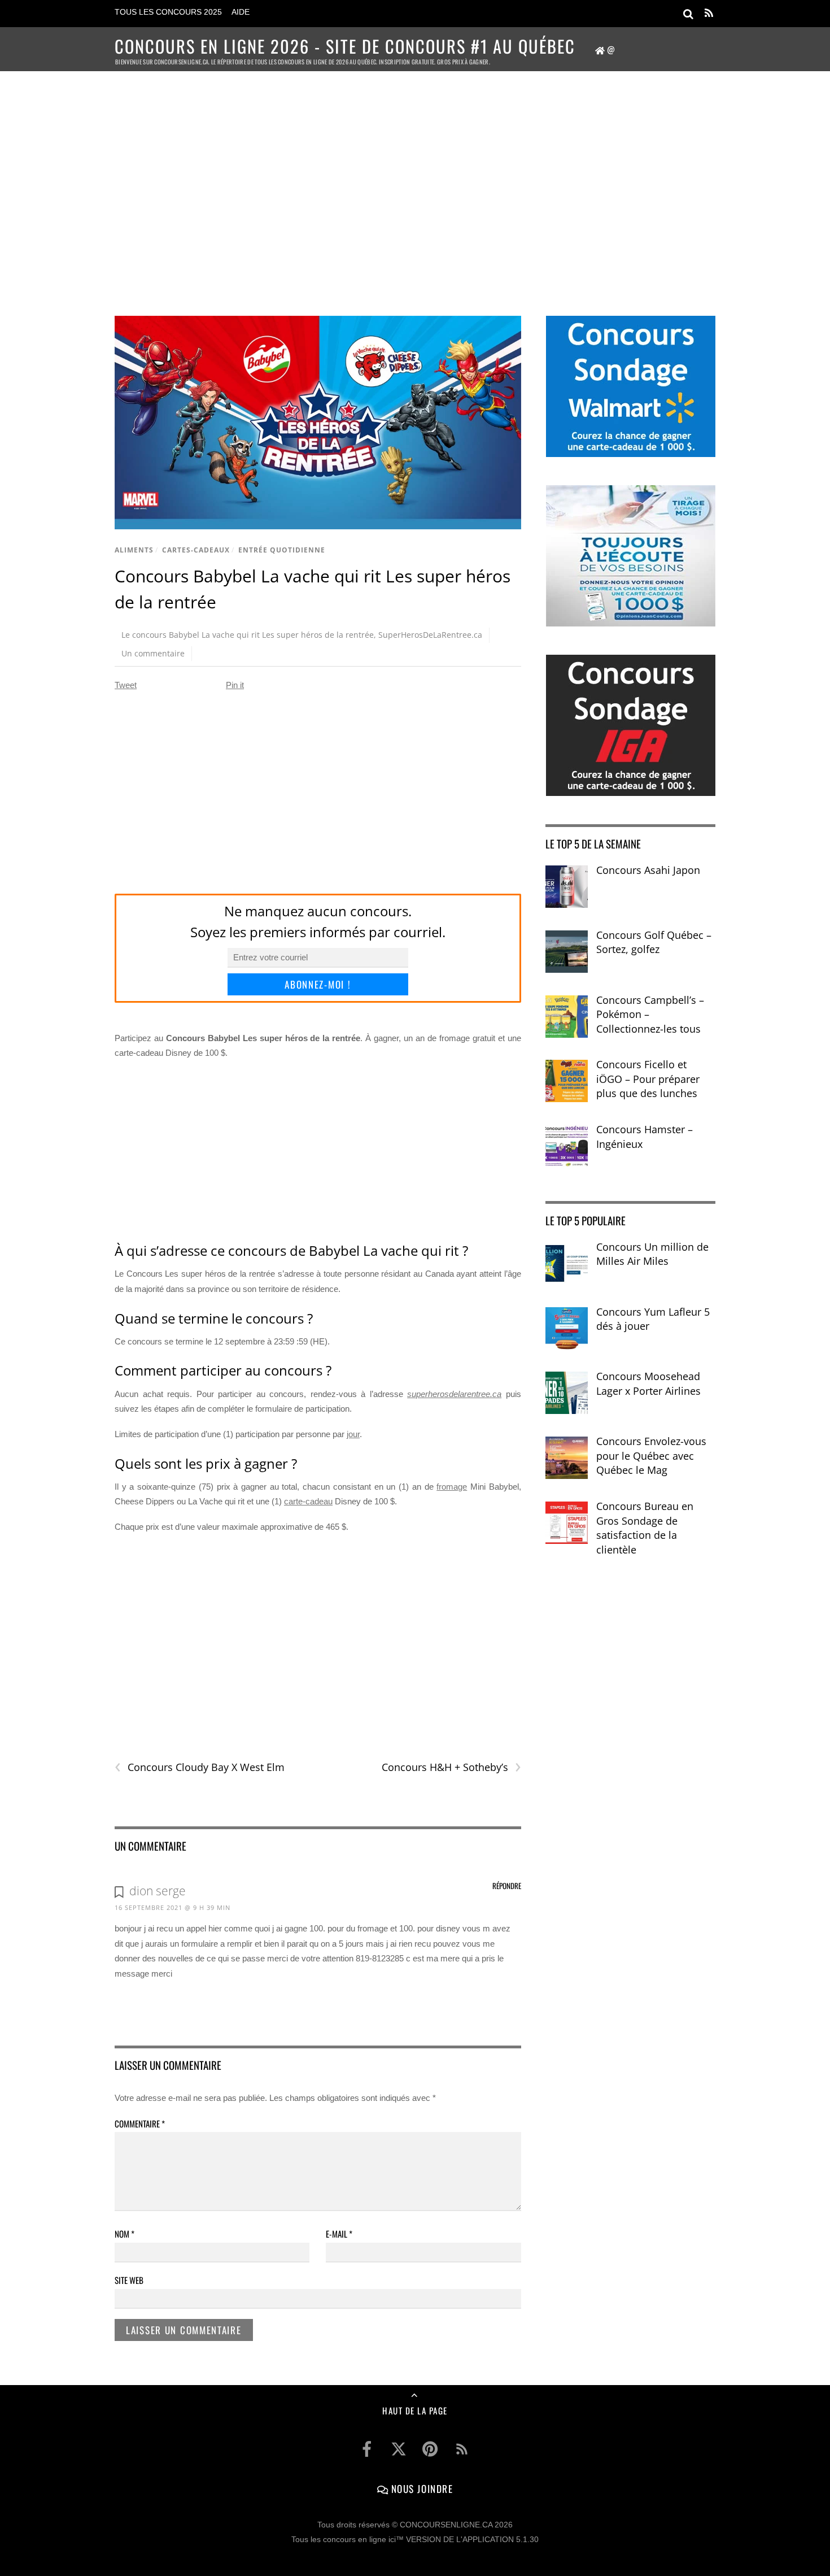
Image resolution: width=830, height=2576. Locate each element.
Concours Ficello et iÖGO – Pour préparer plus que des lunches (648, 1079)
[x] (399, 2449)
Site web (129, 2280)
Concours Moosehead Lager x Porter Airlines (648, 1383)
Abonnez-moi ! (318, 984)
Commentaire (140, 2124)
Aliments (134, 550)
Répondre (507, 1886)
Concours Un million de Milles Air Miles (652, 1254)
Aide (241, 12)
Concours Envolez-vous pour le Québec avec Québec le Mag (651, 1455)
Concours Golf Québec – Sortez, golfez (654, 942)
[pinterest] (430, 2449)
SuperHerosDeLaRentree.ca (430, 635)
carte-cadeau (308, 1501)
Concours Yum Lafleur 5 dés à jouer (653, 1319)
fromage (452, 1487)
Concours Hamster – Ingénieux (645, 1137)
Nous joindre (420, 2488)
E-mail (339, 2234)
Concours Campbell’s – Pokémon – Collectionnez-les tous (650, 1014)
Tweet (126, 685)
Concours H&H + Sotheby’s (451, 1767)
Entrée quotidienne (282, 550)
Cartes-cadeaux (196, 550)
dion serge (158, 1891)
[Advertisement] (415, 179)
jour (353, 1434)
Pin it (235, 685)
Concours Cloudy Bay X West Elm (200, 1767)
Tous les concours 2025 (168, 12)
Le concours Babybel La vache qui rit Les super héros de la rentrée (248, 635)
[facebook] (367, 2449)
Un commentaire (153, 653)
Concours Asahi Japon (648, 870)
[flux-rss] (462, 2449)
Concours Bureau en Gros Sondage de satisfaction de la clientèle (645, 1528)
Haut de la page (415, 2410)
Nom (124, 2234)
